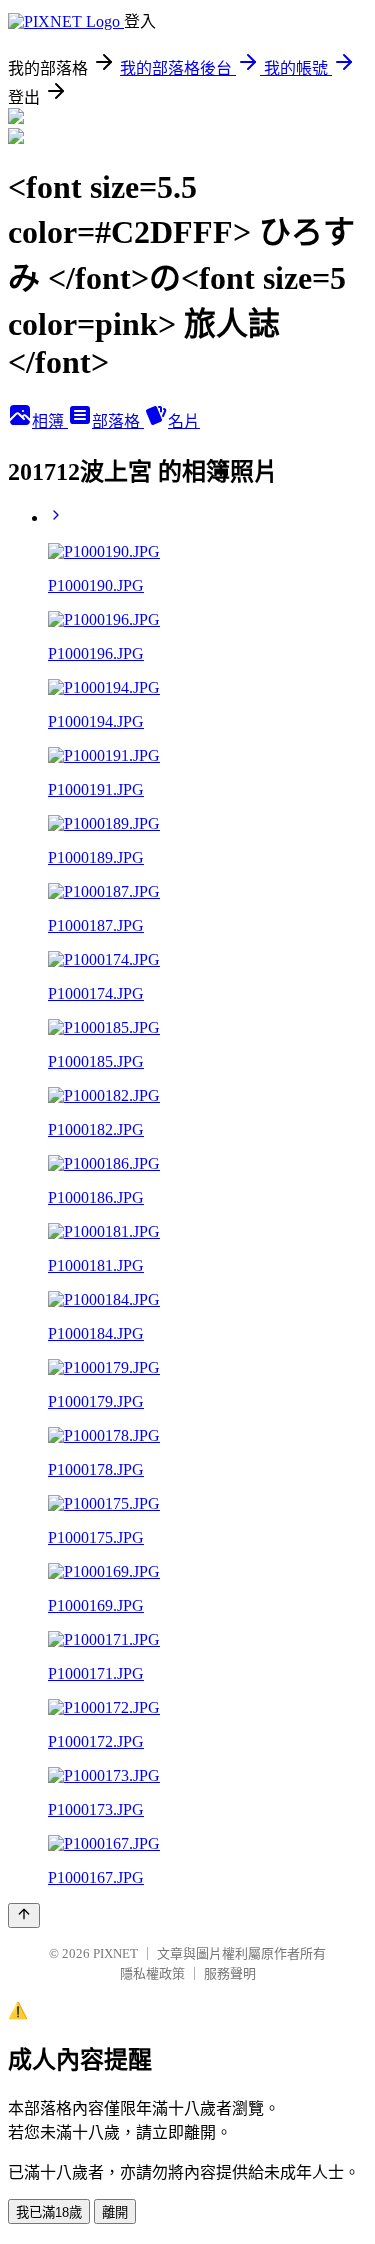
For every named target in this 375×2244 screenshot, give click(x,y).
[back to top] (24, 1915)
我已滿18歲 (49, 2212)
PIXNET (115, 1953)
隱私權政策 (152, 1973)
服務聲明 (230, 1973)
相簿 (50, 421)
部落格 (118, 421)
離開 (115, 2212)
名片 (184, 421)
